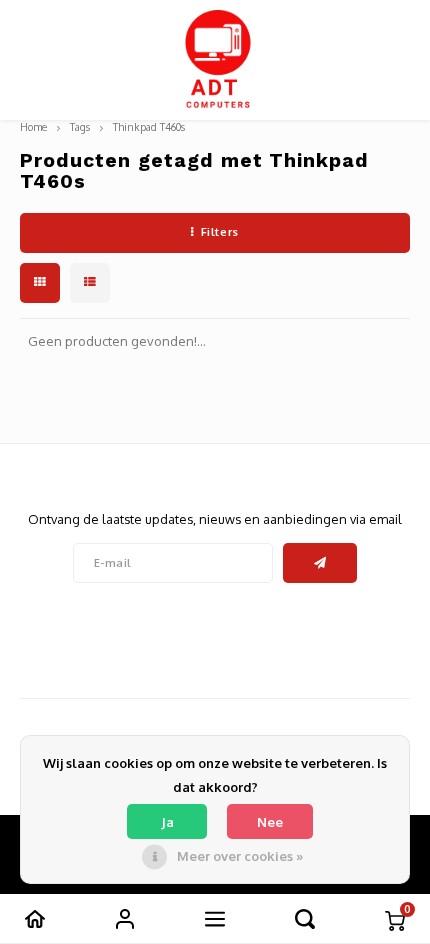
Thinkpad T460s (149, 126)
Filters (220, 232)
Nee (270, 822)
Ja (167, 822)
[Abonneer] (320, 563)
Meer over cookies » (240, 856)
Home (33, 126)
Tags (80, 126)
